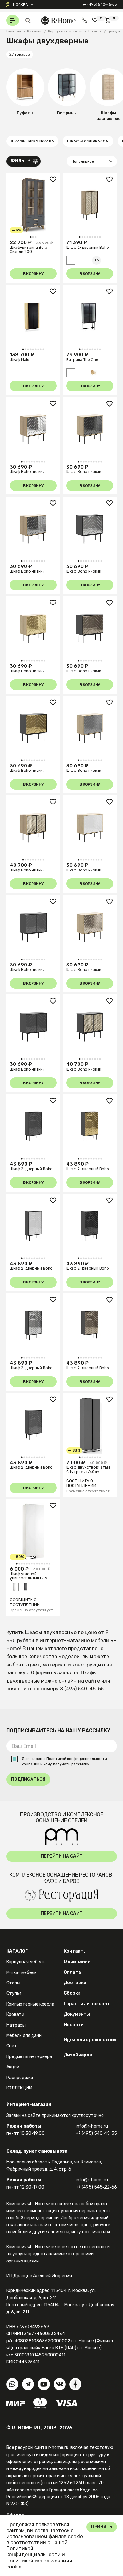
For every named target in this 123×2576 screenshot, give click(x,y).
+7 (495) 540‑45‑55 (100, 4)
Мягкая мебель (21, 1973)
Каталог (17, 1951)
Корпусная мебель (26, 1962)
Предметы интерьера (29, 2057)
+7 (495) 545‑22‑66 (96, 2187)
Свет (12, 2046)
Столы (13, 1983)
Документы (77, 2014)
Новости (74, 2025)
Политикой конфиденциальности (77, 1759)
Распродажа (20, 2078)
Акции (13, 2067)
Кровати (15, 2014)
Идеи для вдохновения (90, 2040)
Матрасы (16, 2025)
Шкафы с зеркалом (88, 141)
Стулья (14, 1993)
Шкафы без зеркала (32, 141)
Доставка (75, 1983)
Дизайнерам (78, 2055)
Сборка (72, 1993)
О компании (77, 1962)
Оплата (72, 1972)
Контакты (75, 1951)
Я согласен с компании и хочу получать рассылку (64, 1761)
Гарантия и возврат (87, 2004)
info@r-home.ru (92, 2126)
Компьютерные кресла (30, 2004)
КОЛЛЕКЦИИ (19, 2088)
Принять (102, 2527)
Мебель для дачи (24, 2036)
